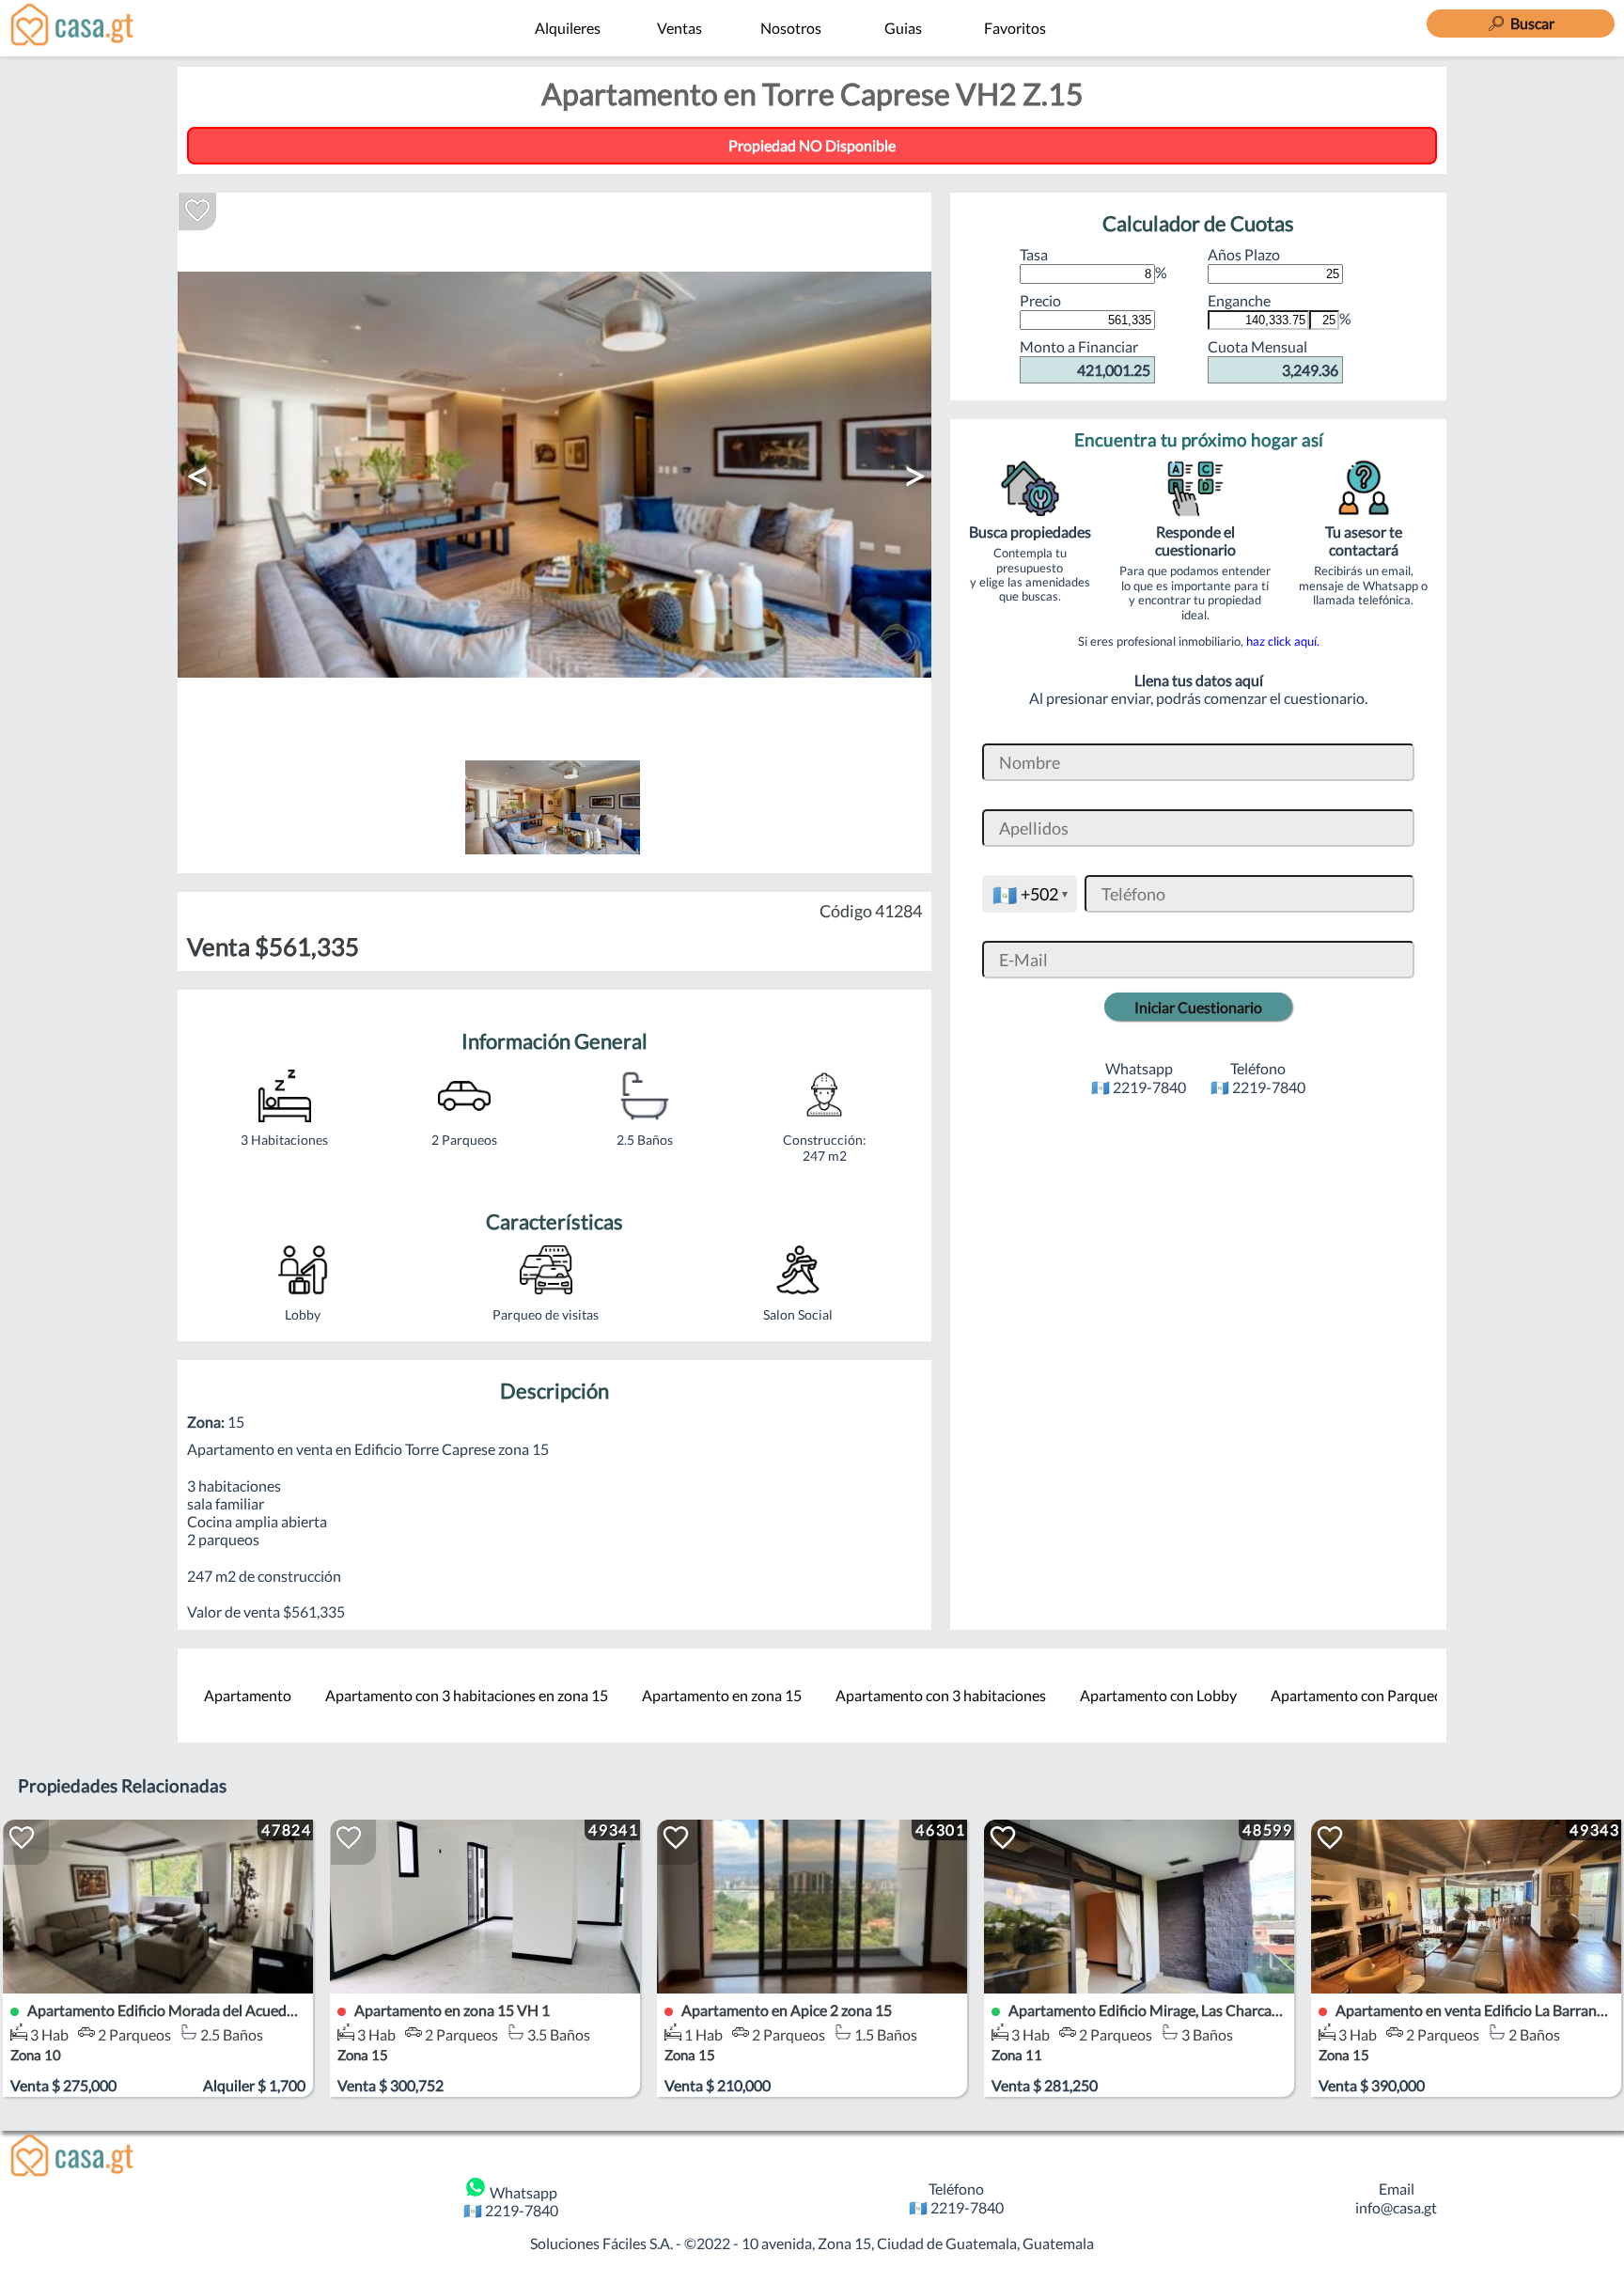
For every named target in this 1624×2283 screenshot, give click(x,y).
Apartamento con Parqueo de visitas (1388, 1695)
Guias (903, 28)
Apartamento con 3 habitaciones (941, 1695)
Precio (1040, 300)
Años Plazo (1244, 254)
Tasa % (1093, 263)
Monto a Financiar (1085, 358)
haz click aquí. (1283, 641)
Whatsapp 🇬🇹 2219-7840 (511, 2201)
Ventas (679, 28)
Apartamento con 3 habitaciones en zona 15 (467, 1695)
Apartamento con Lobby (1158, 1695)
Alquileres (568, 28)
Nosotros (791, 28)
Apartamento (248, 1695)
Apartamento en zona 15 (722, 1695)
